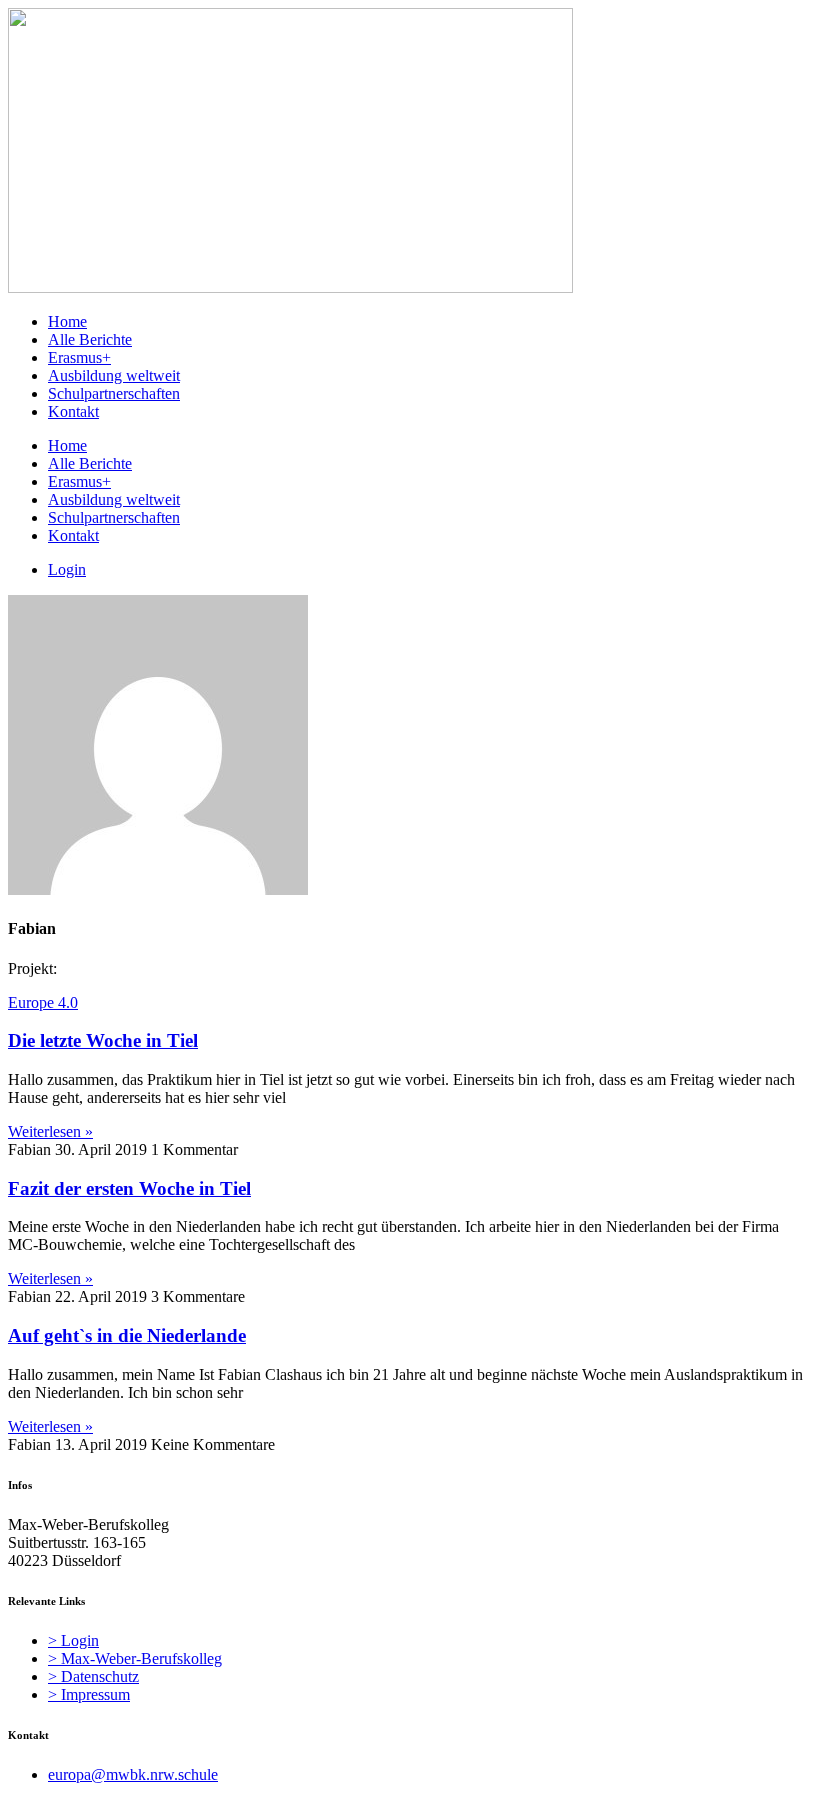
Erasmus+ (79, 357)
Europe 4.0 (43, 1002)
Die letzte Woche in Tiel (103, 1040)
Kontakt (73, 411)
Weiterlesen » (50, 1131)
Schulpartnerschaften (114, 393)
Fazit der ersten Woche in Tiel (129, 1188)
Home (67, 321)
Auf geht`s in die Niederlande (127, 1335)
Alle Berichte (90, 339)
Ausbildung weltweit (114, 375)
